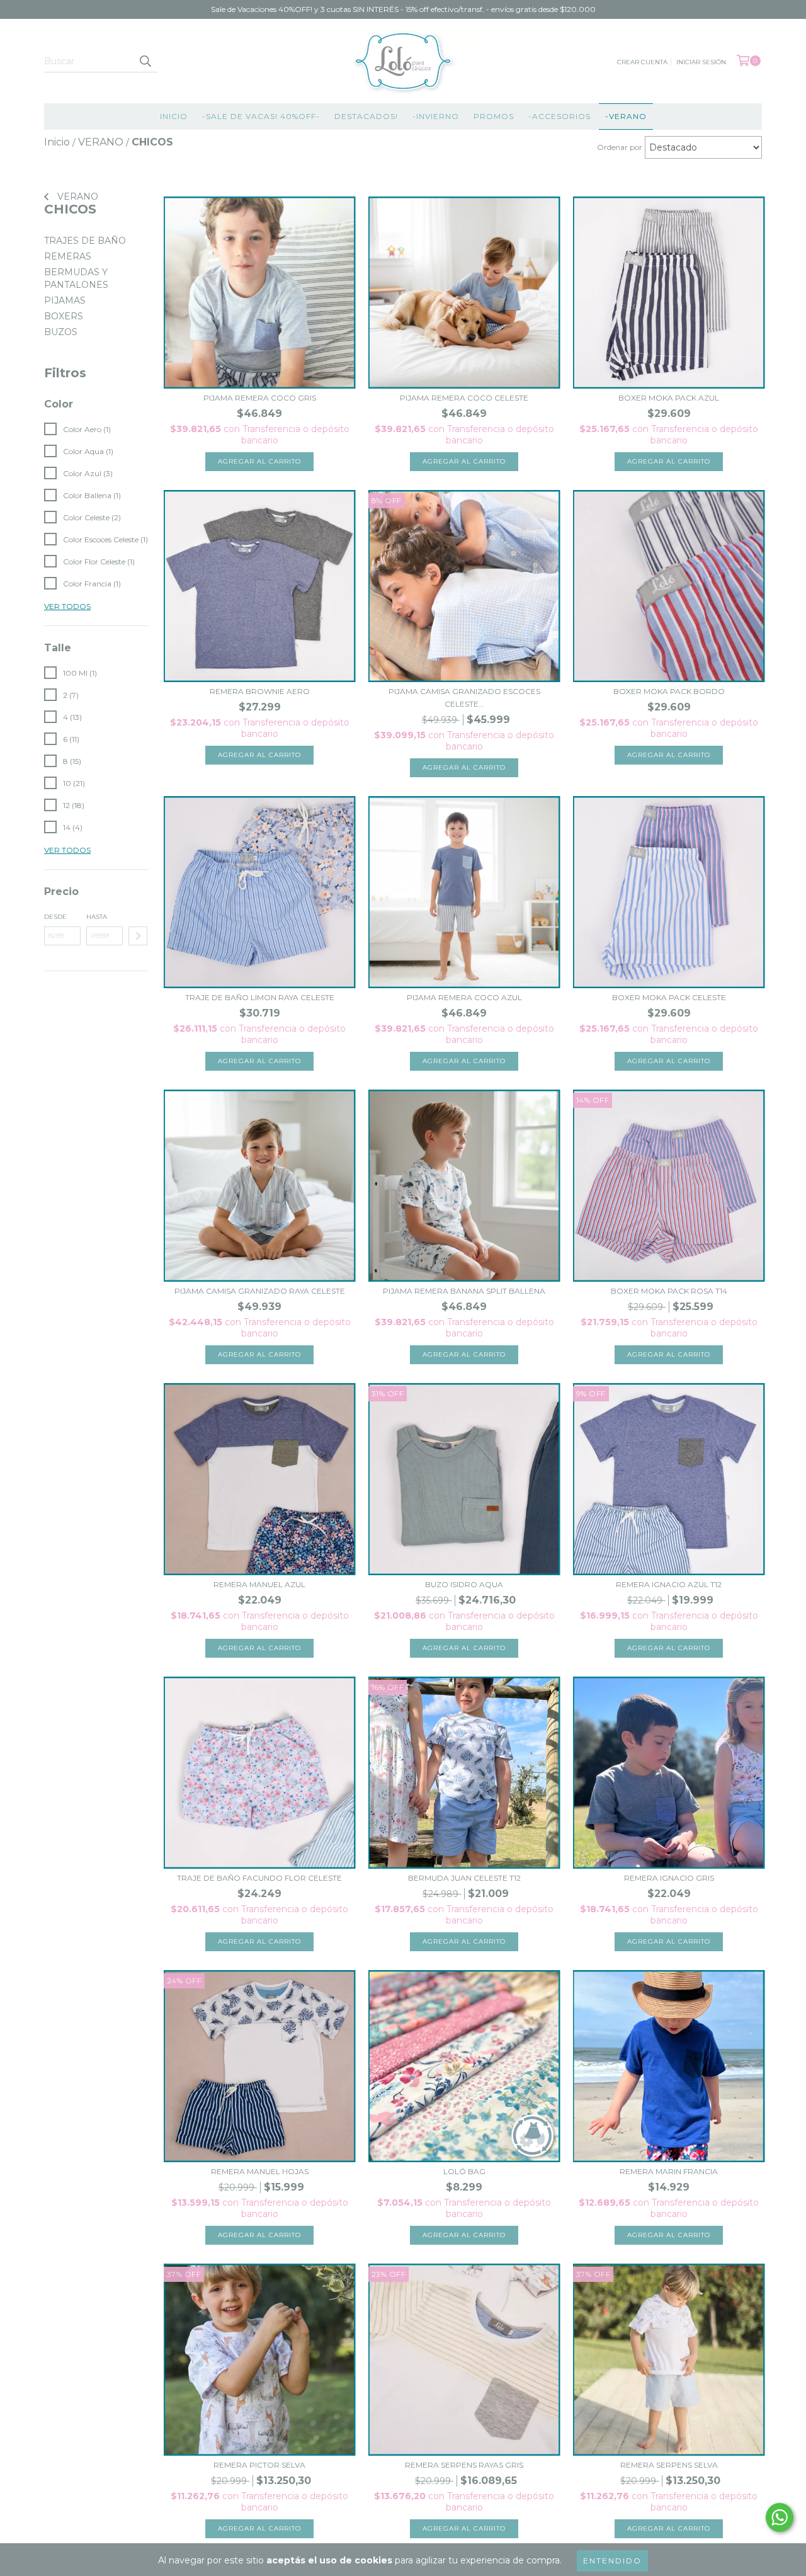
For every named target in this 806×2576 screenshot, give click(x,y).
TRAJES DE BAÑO (85, 241)
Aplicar (138, 936)
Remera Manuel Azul (259, 1584)
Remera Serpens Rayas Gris (464, 2465)
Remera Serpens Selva (669, 2465)
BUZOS (61, 332)
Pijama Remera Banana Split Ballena (464, 1291)
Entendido (612, 2561)
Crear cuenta (642, 62)
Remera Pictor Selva (259, 2465)
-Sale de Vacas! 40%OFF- (261, 116)
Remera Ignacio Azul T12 (669, 1584)
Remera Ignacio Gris (669, 1878)
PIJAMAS (65, 300)
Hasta (97, 917)
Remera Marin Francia (669, 2171)
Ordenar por (620, 147)
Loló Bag (464, 2171)
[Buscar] (145, 61)
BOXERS (64, 316)
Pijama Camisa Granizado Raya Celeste (260, 1291)
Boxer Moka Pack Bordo (669, 691)
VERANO (77, 197)
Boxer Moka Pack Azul (669, 398)
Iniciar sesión (701, 62)
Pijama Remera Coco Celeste (464, 398)
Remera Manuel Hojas (260, 2171)
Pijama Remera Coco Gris (260, 398)
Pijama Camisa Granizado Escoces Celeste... (464, 698)
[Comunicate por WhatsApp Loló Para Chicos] (780, 2517)
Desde (55, 917)
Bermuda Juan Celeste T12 (464, 1878)
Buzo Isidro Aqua (464, 1584)
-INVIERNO (436, 116)
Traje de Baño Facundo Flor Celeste (259, 1878)
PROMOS (494, 116)
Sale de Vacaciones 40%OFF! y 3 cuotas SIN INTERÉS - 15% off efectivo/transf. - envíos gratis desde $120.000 (403, 9)
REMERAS (68, 256)
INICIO (174, 116)
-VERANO (626, 116)
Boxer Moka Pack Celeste (669, 997)
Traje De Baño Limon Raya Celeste (260, 997)
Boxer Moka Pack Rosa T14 (669, 1291)
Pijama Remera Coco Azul (464, 997)
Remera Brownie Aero (260, 691)
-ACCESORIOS (559, 116)
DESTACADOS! (366, 116)
